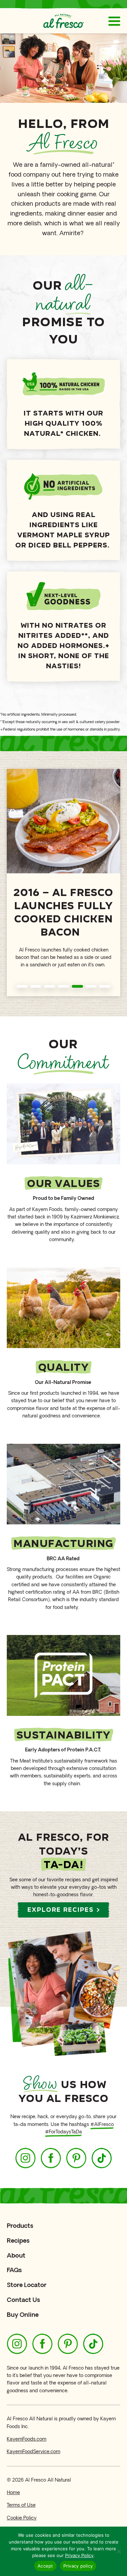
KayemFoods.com (27, 2439)
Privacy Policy (79, 2555)
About (16, 2255)
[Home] (64, 21)
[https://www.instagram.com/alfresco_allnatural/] (25, 2158)
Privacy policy (78, 2566)
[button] (22, 986)
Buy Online (23, 2315)
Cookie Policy (22, 2518)
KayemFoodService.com (34, 2452)
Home (13, 2493)
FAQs (14, 2270)
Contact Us (23, 2300)
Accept (45, 2566)
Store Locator (27, 2285)
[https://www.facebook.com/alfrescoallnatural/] (51, 2158)
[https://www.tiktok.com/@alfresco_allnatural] (102, 2158)
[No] (119, 2551)
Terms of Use (21, 2505)
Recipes (18, 2241)
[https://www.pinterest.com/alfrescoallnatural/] (76, 2158)
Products (20, 2226)
